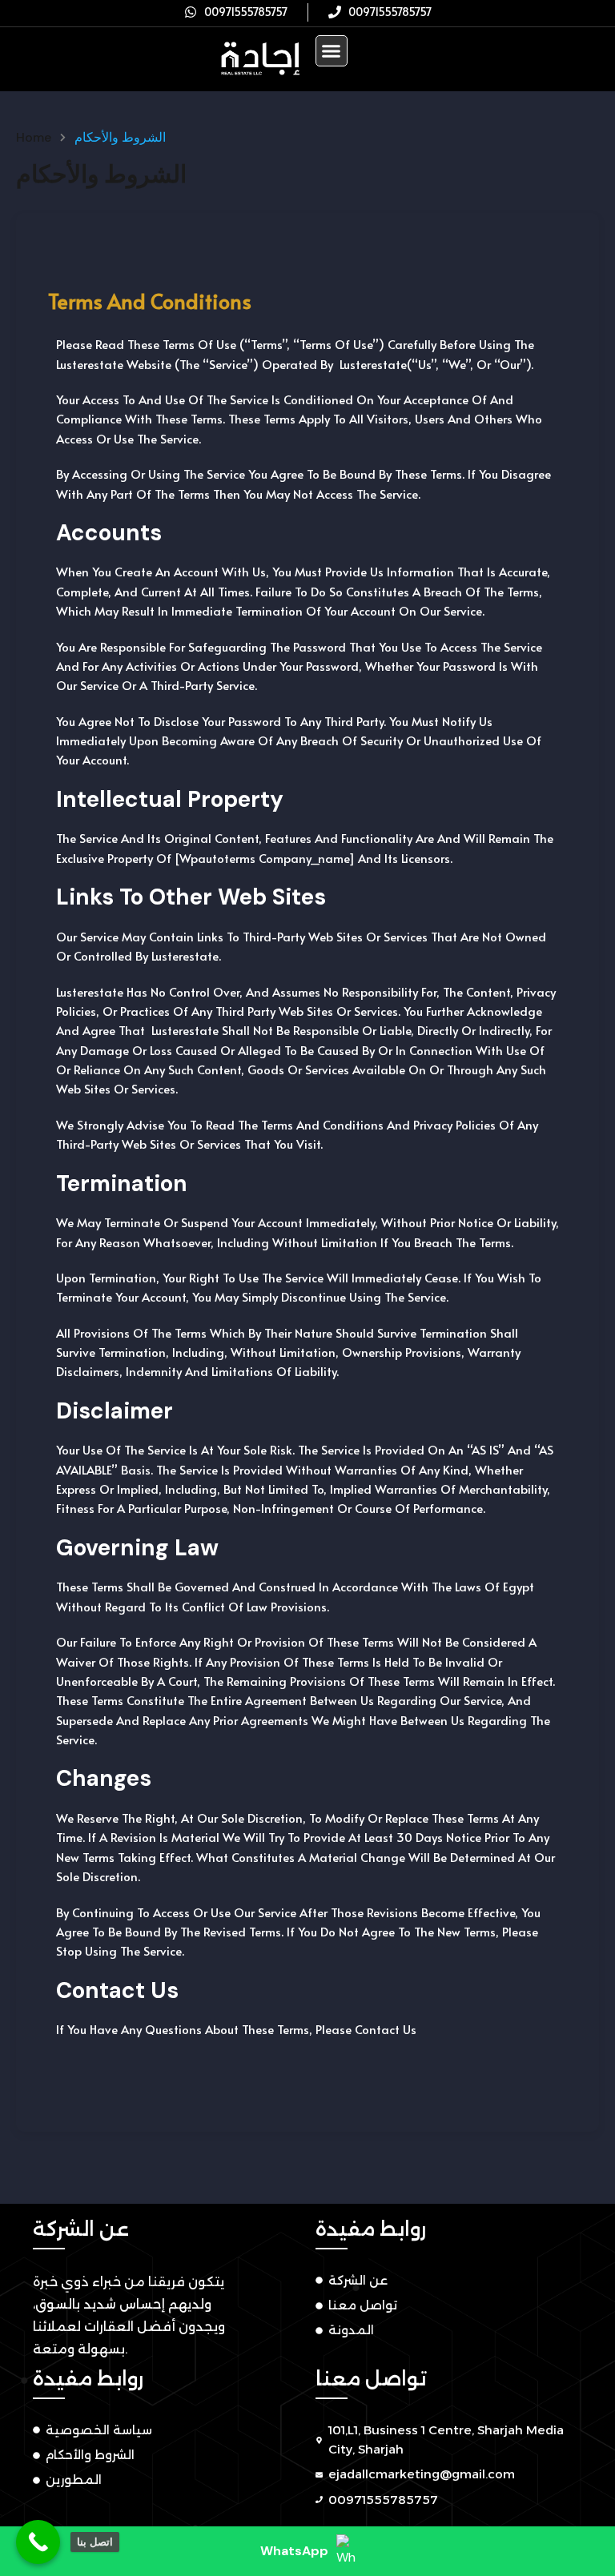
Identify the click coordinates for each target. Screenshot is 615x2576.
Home (34, 138)
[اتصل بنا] (38, 2542)
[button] (332, 51)
